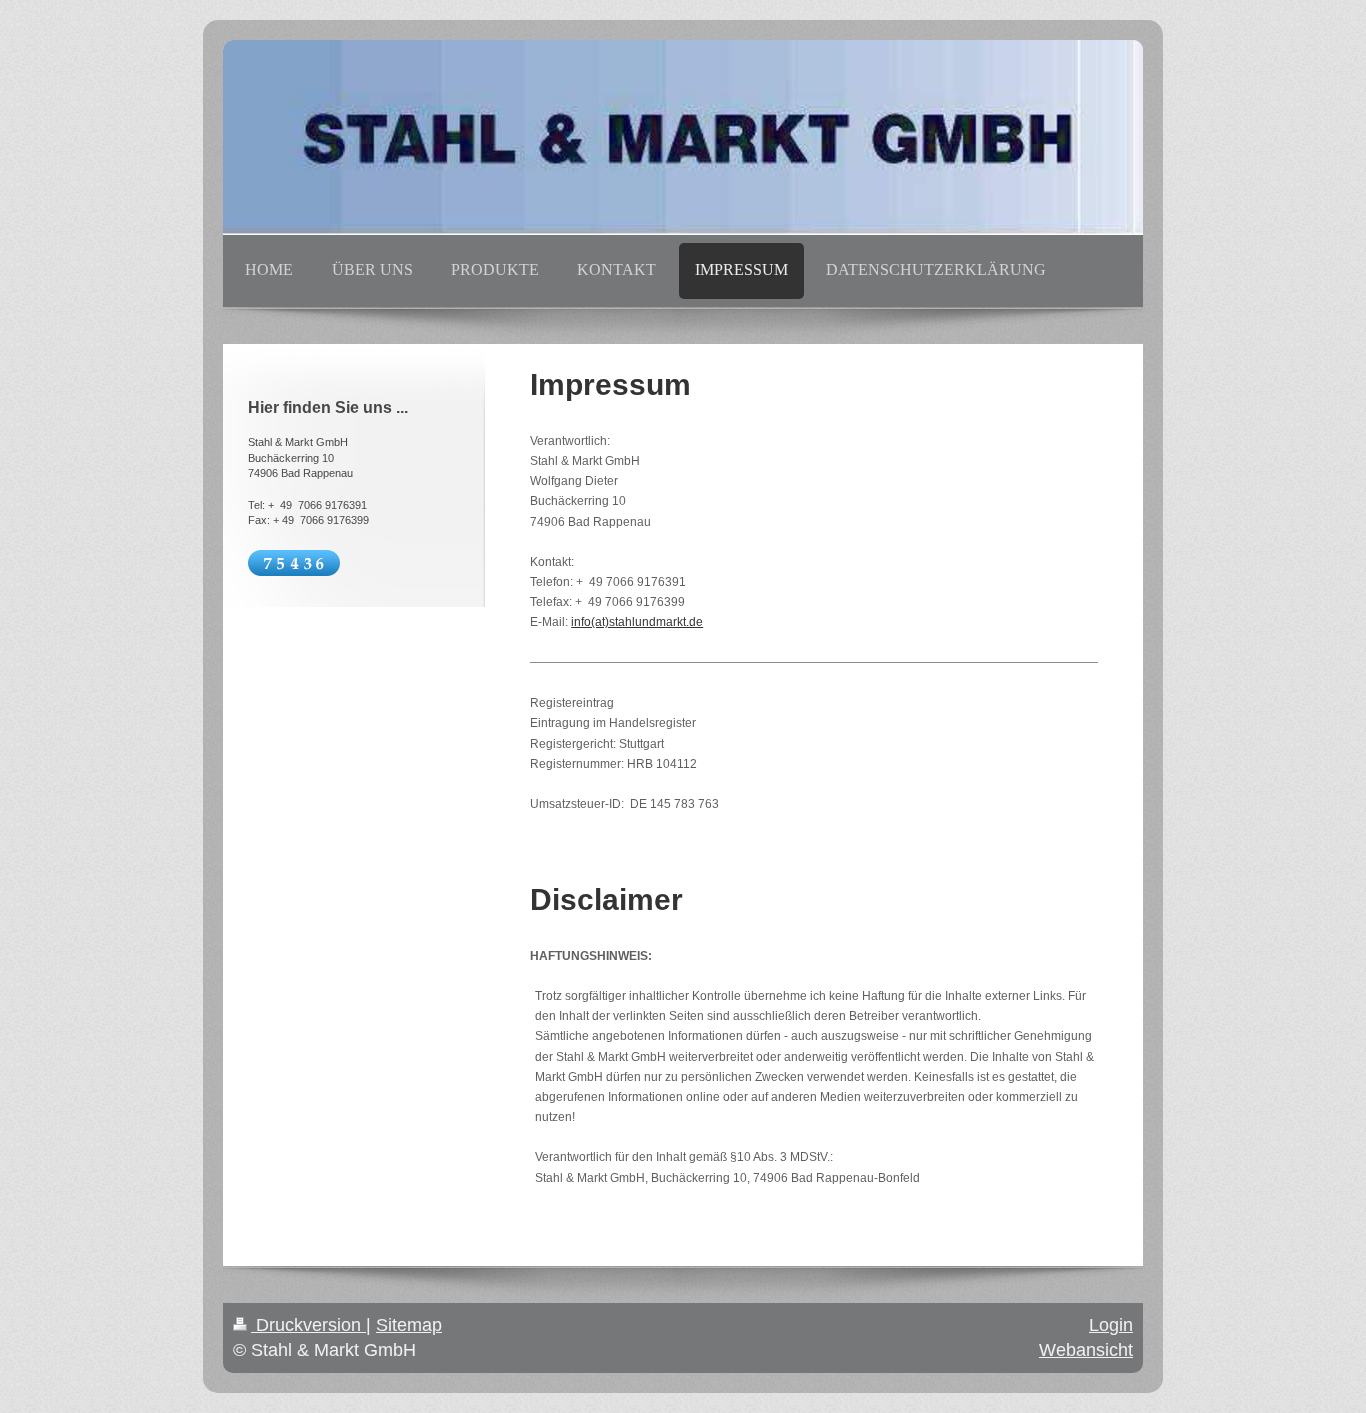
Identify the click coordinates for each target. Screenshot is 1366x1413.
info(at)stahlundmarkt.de (637, 622)
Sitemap (409, 1325)
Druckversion (308, 1325)
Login (1111, 1325)
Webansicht (1086, 1350)
